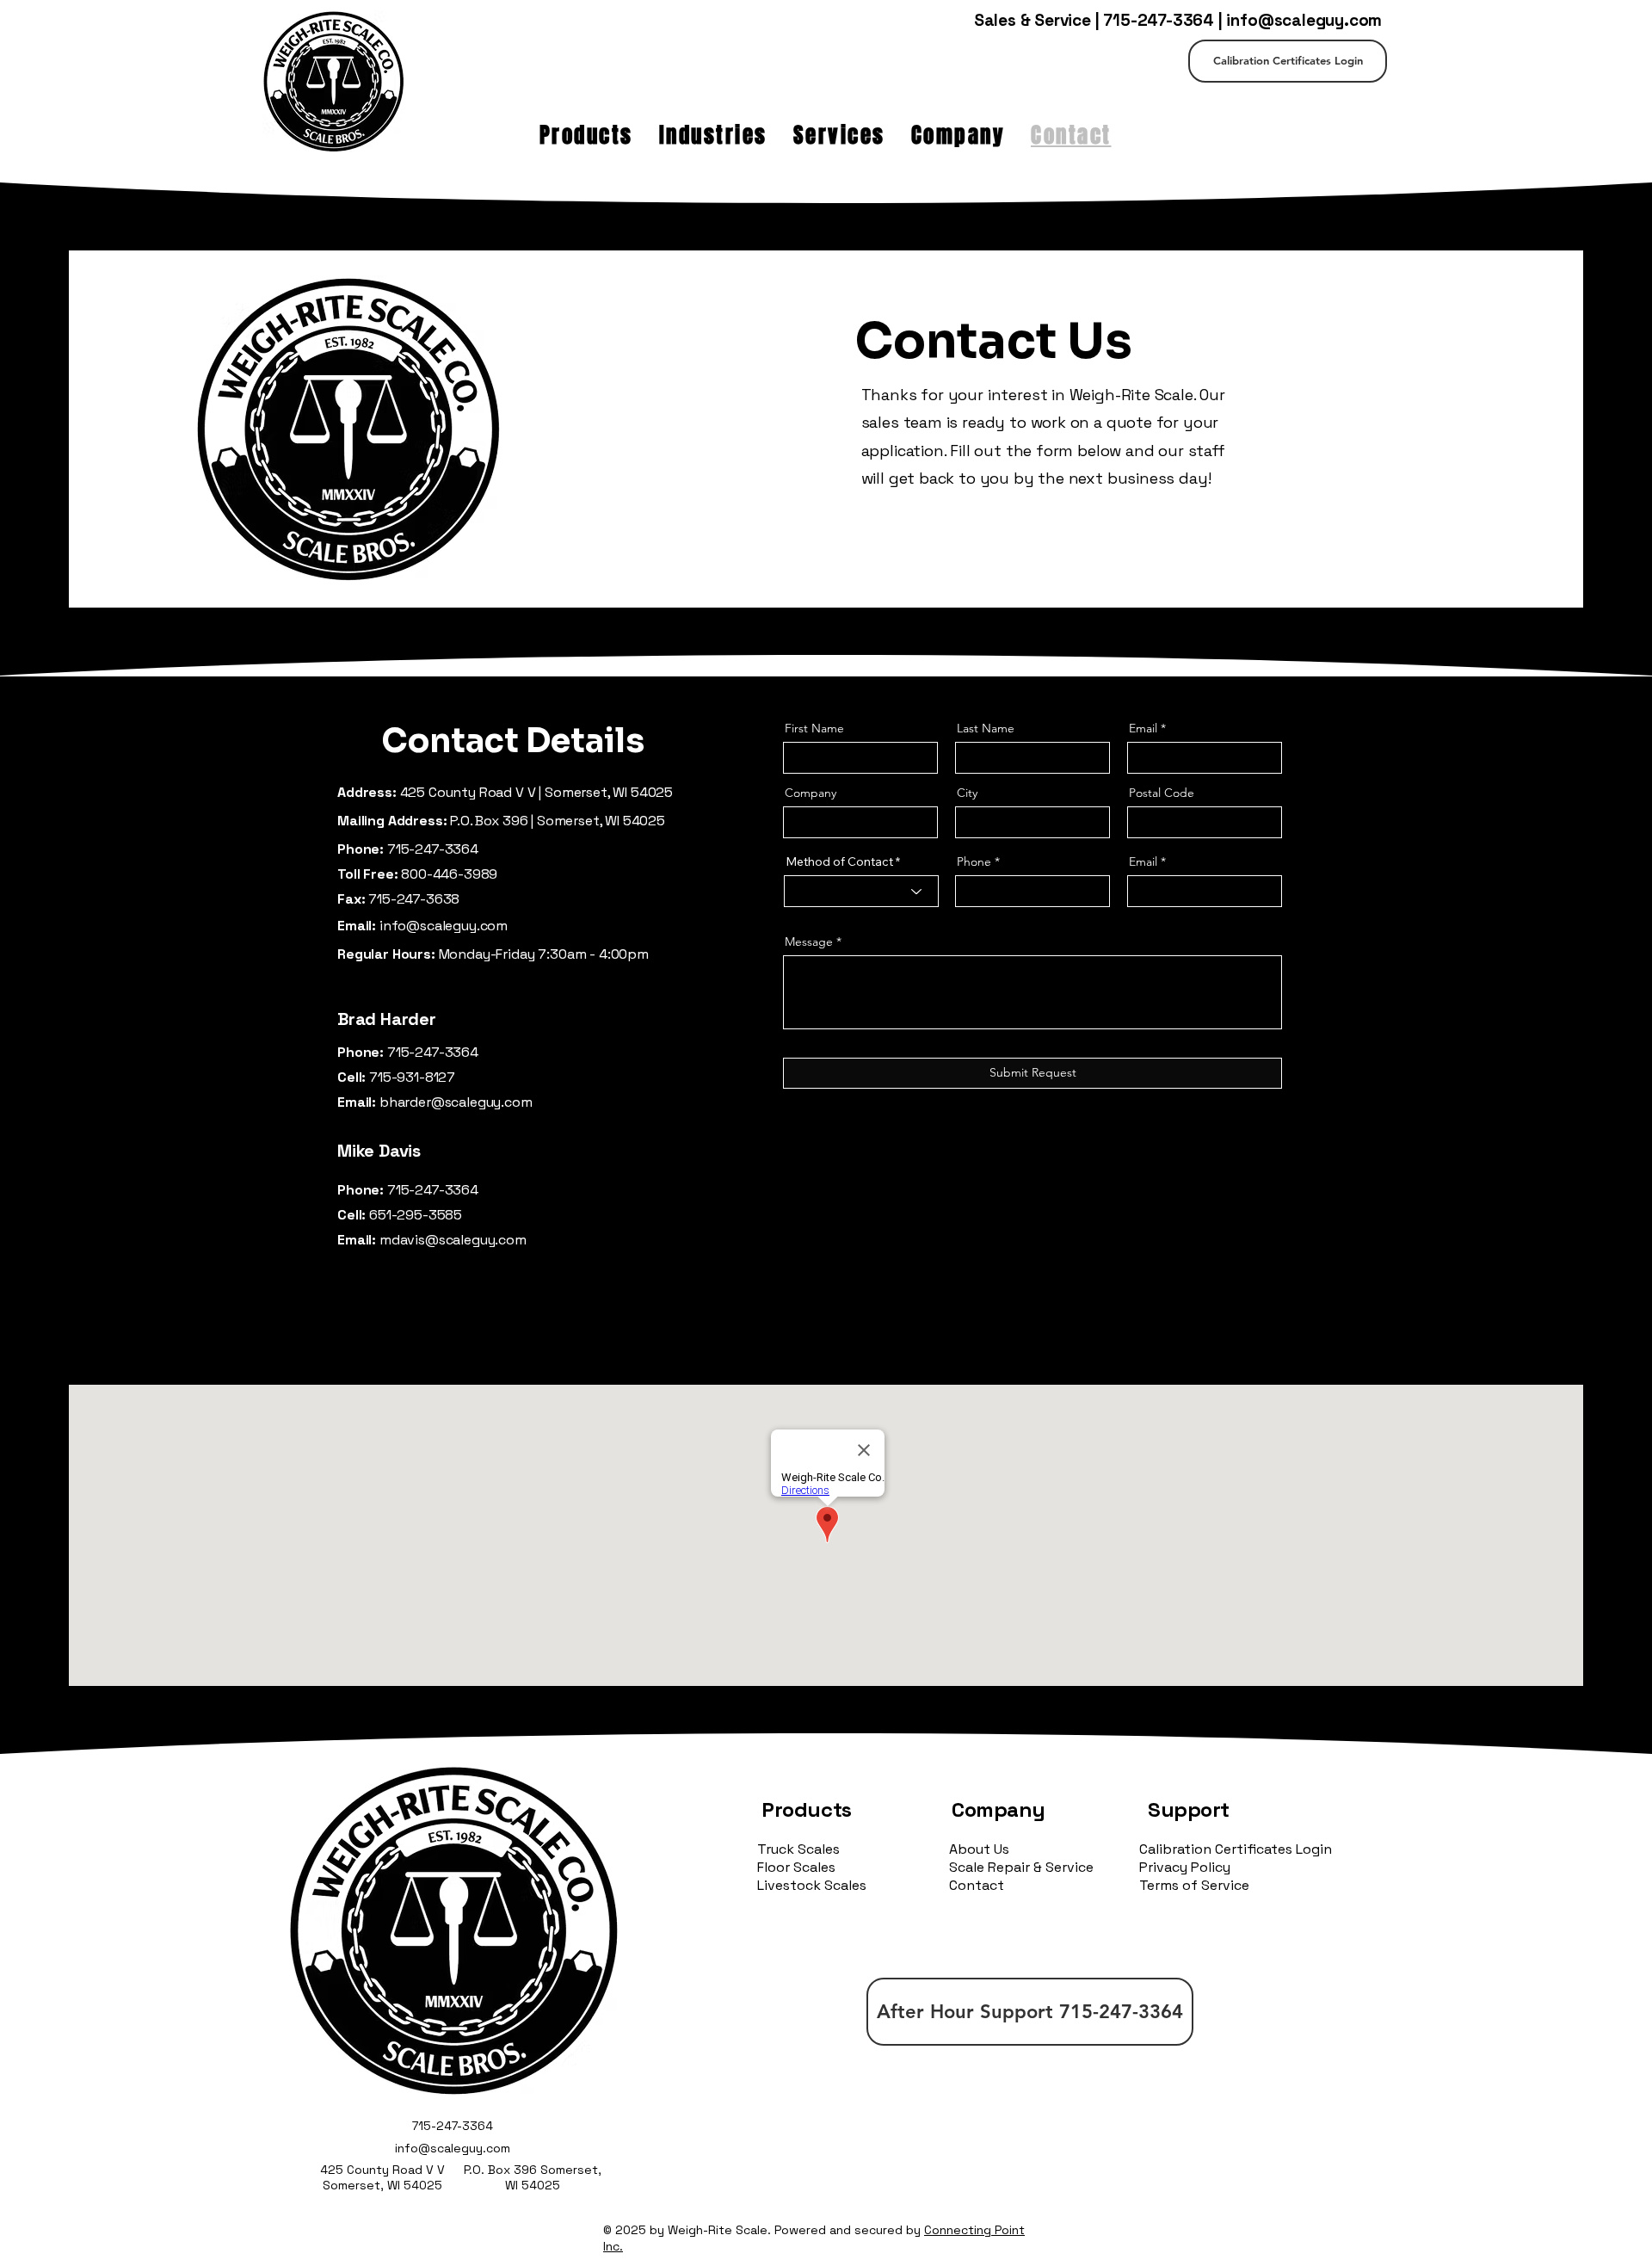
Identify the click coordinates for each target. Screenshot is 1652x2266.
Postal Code (1162, 793)
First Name (814, 728)
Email (1143, 728)
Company (811, 793)
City (967, 793)
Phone (974, 861)
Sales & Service (1032, 20)
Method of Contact (839, 861)
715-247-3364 (1159, 20)
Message (809, 942)
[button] (586, 135)
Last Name (986, 728)
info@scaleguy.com (1304, 20)
